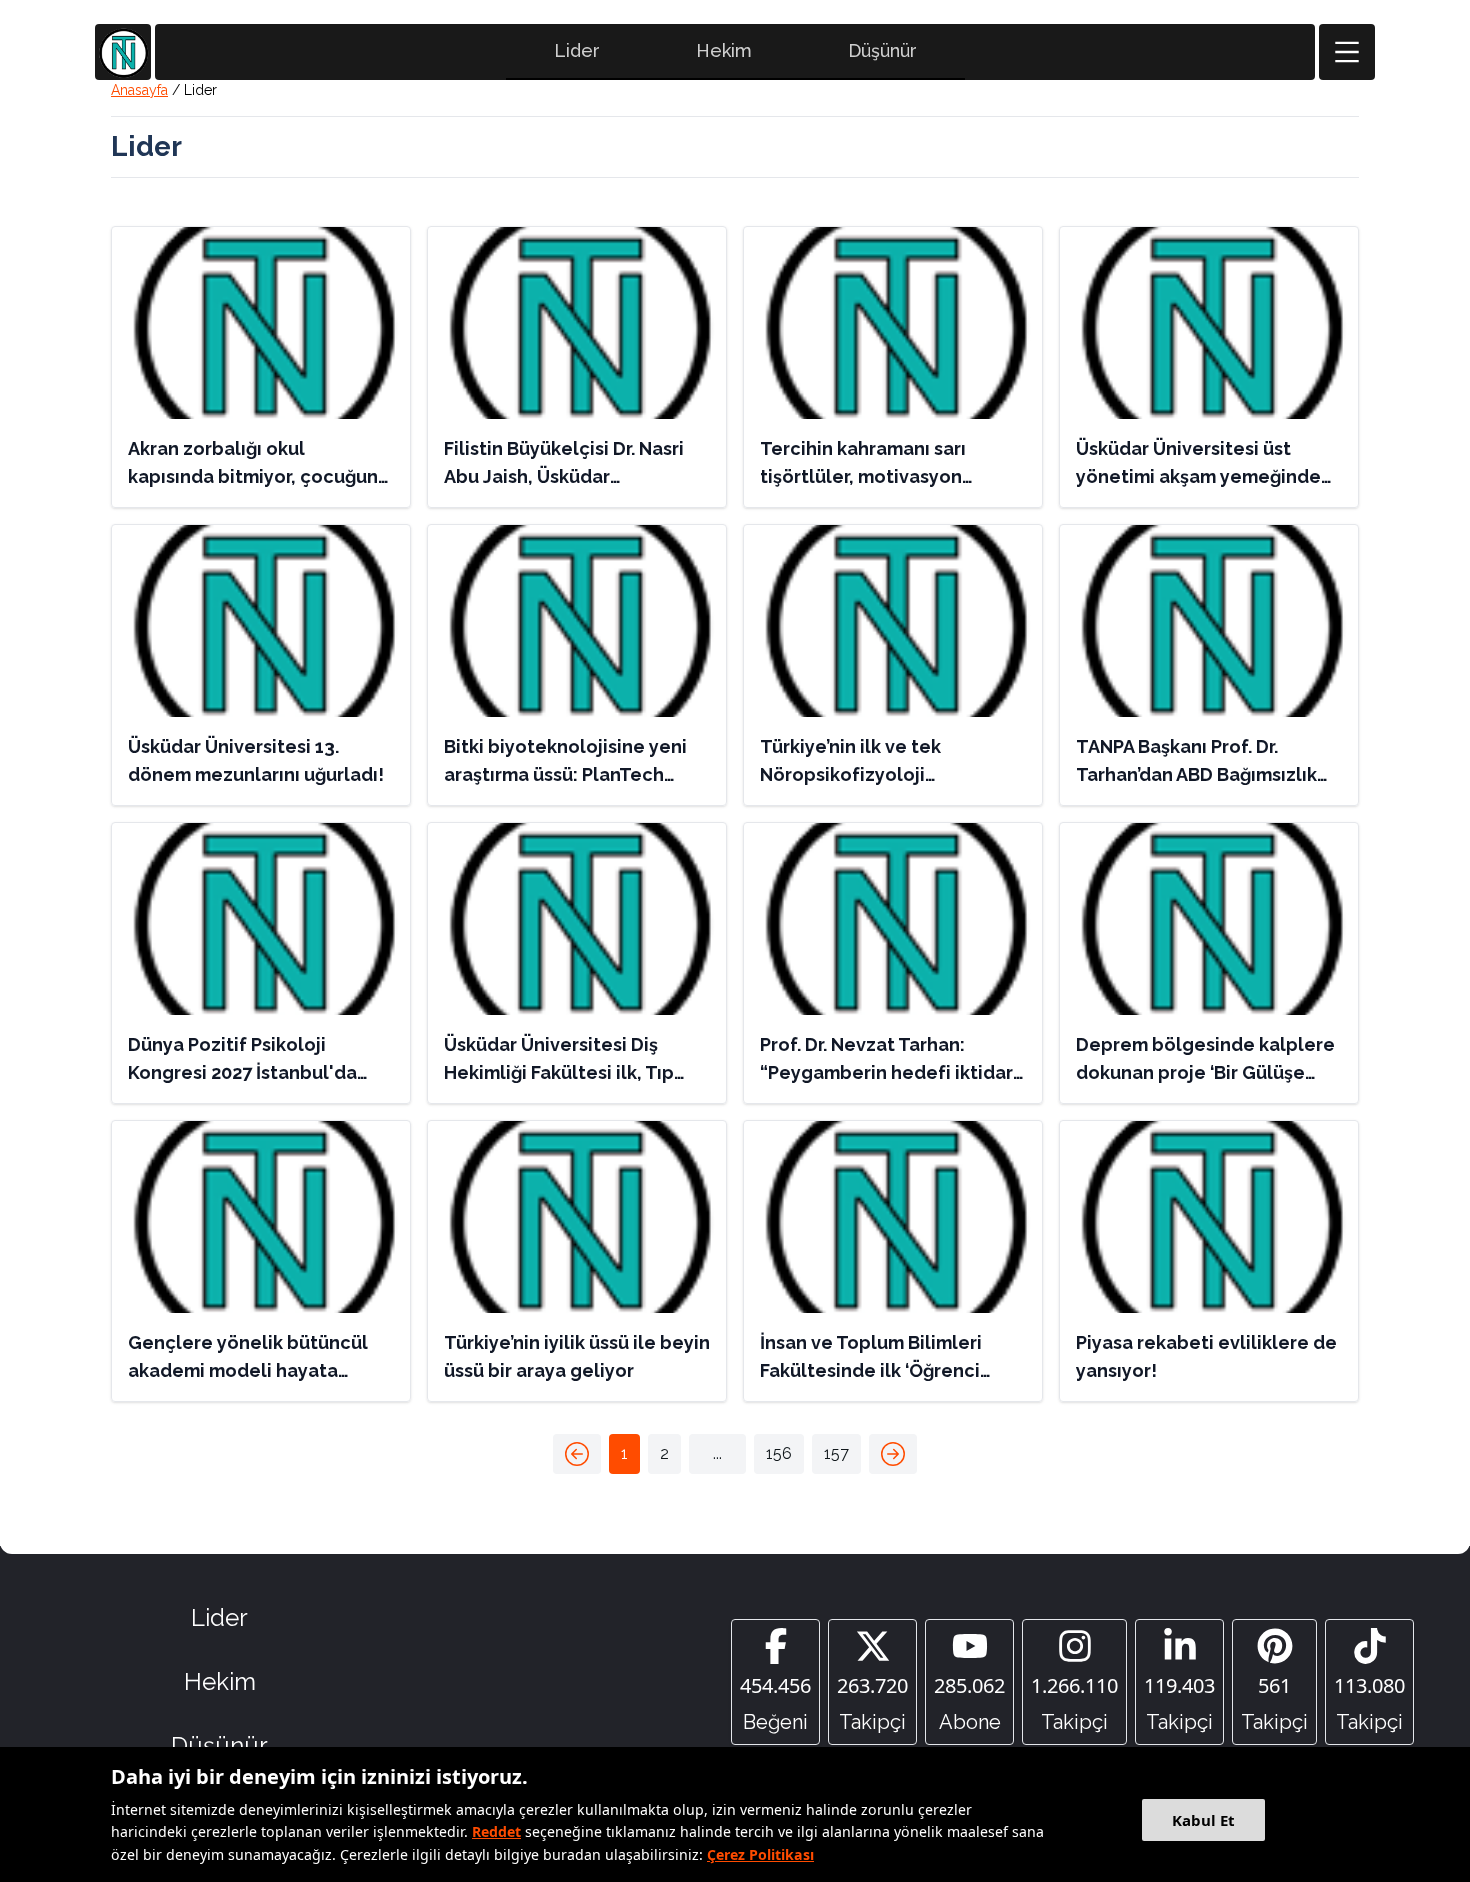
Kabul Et (1203, 1820)
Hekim (724, 50)
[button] (577, 1454)
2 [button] (664, 1453)
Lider (577, 50)
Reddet (496, 1831)
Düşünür (882, 50)
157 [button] (836, 1453)
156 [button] (779, 1453)
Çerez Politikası (760, 1854)
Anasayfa (139, 90)
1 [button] (624, 1453)
